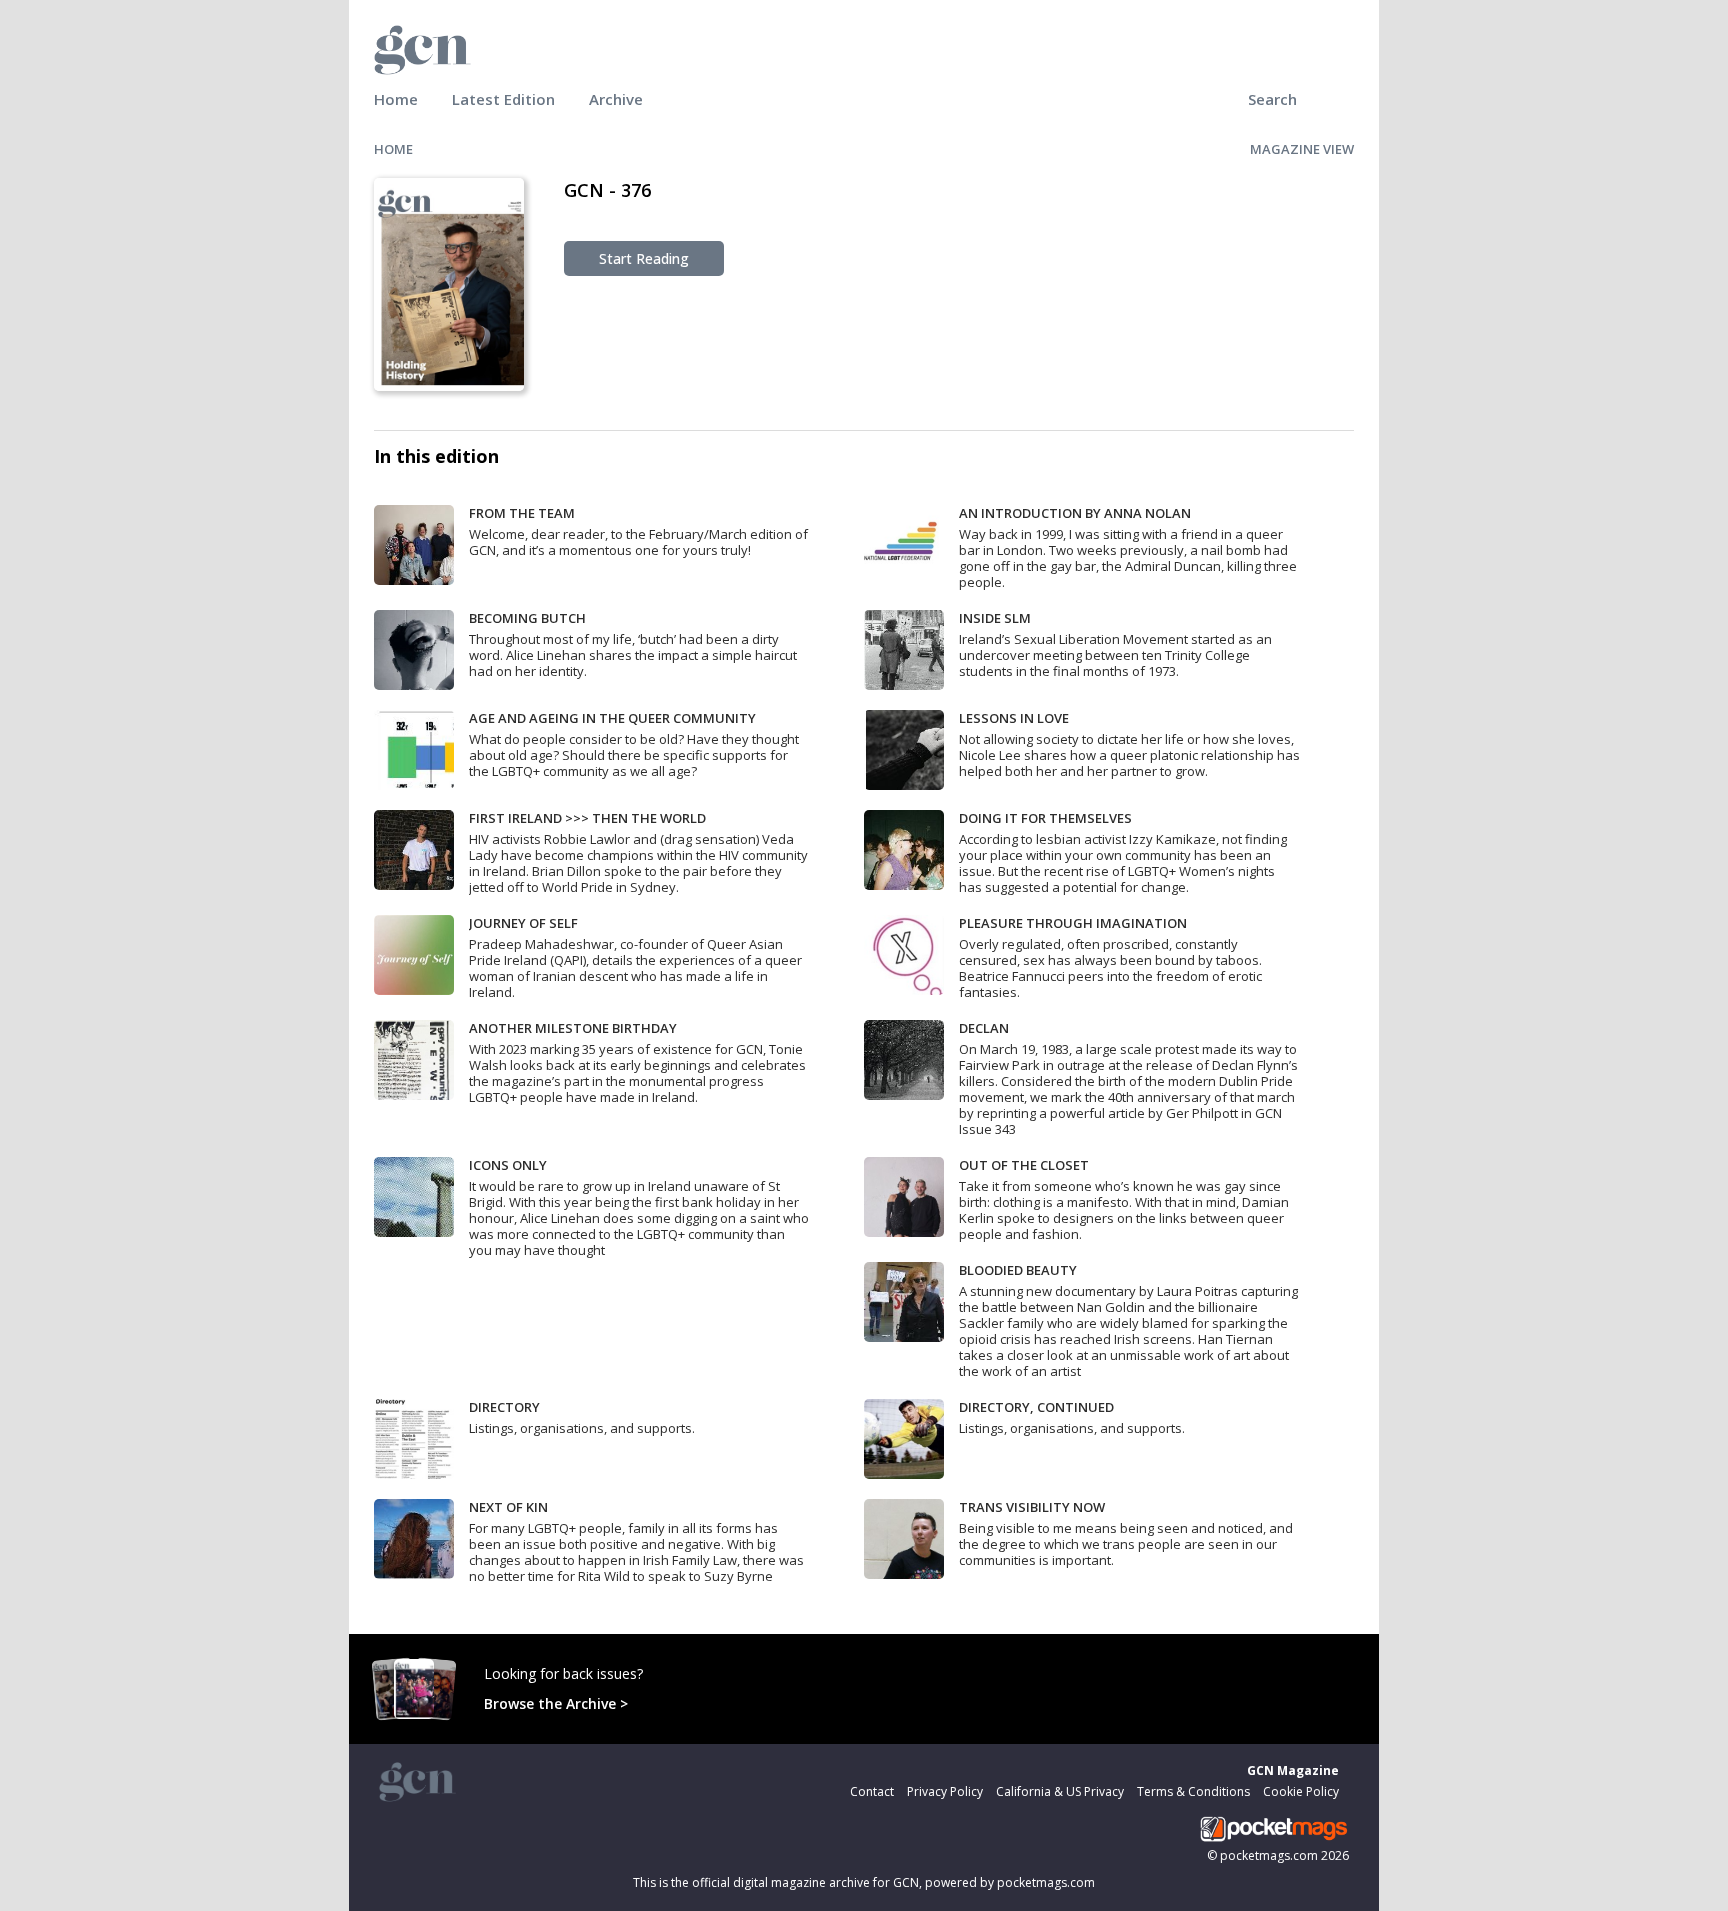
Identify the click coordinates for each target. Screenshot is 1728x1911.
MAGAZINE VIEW (1302, 149)
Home (396, 99)
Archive (616, 99)
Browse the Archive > (556, 1703)
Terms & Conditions (1193, 1791)
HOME (393, 149)
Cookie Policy (1301, 1791)
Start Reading (644, 258)
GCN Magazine (1293, 1770)
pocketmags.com (1269, 1855)
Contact (872, 1791)
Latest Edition (503, 99)
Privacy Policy (945, 1791)
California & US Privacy (1060, 1791)
